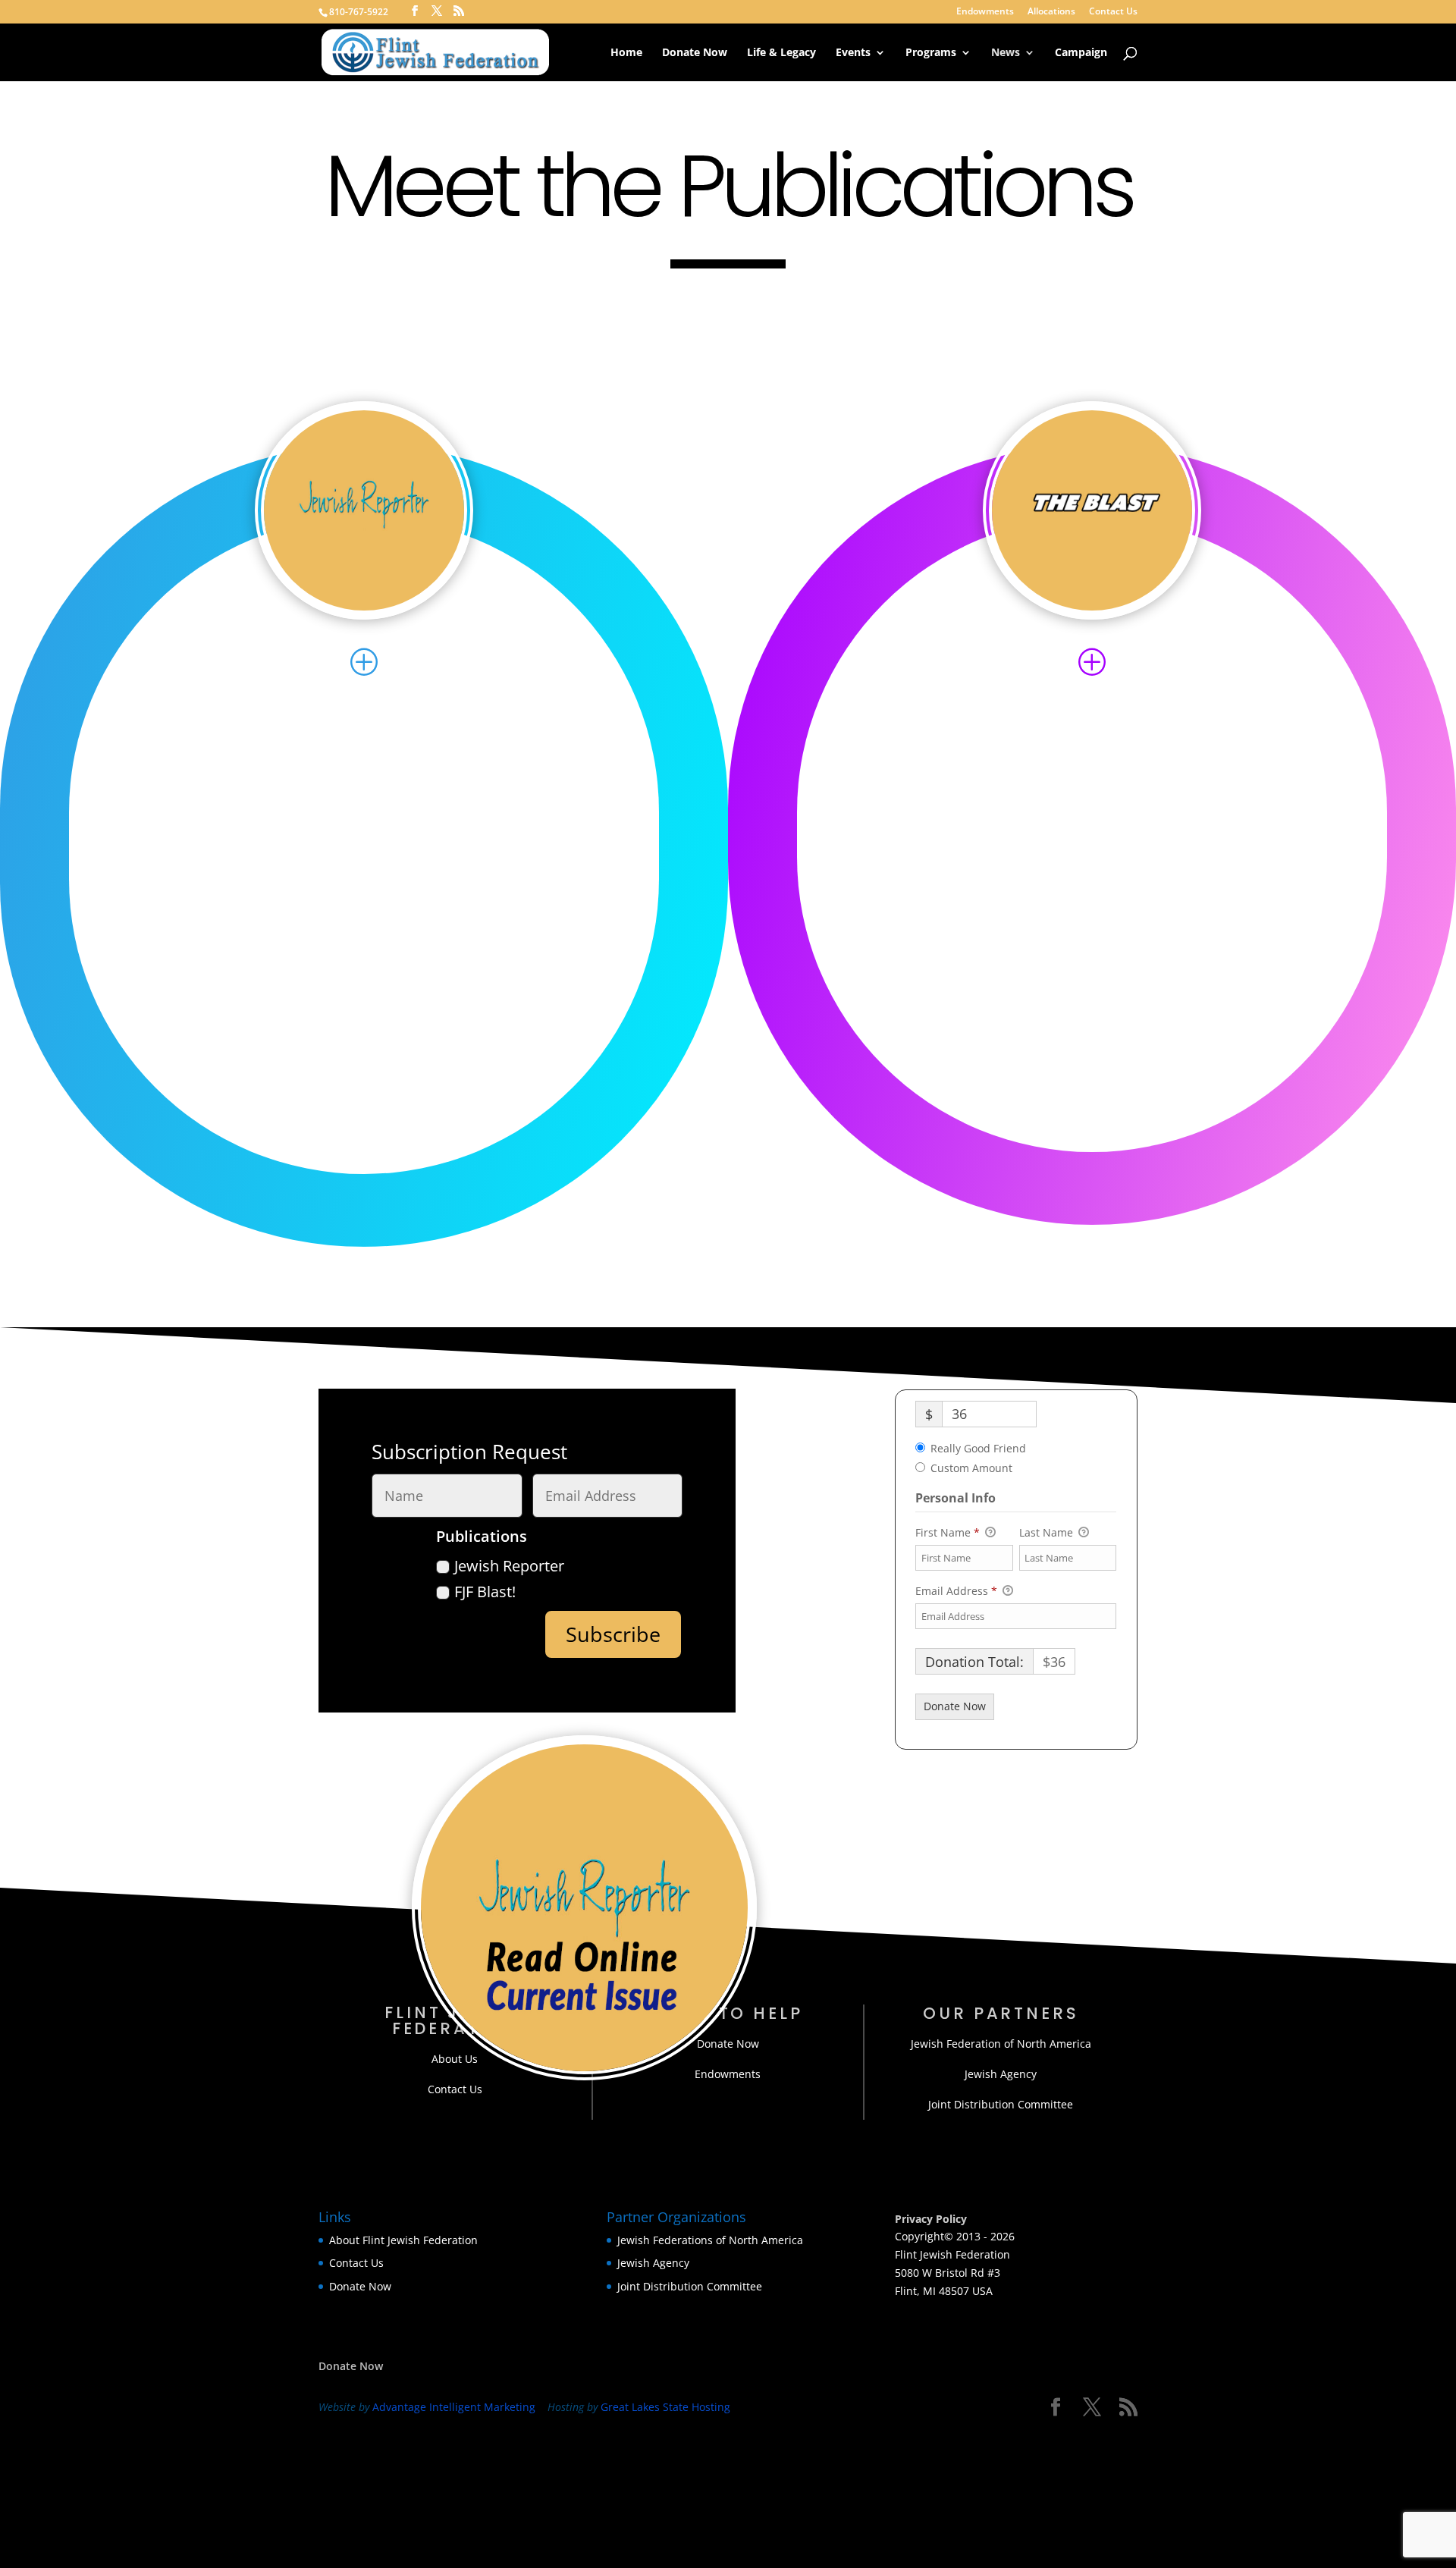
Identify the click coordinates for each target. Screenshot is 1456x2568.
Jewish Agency (1001, 2074)
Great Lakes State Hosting (665, 2407)
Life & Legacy (781, 53)
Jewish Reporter (509, 1566)
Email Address (956, 1591)
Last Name (1048, 1532)
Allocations (1051, 12)
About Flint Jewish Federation (403, 2240)
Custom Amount (971, 1468)
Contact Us (1113, 12)
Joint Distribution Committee (1001, 2104)
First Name (948, 1532)
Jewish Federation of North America (1001, 2044)
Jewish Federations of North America (710, 2240)
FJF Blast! (485, 1592)
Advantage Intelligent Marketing (454, 2407)
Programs (931, 53)
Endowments (985, 12)
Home (626, 53)
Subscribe (613, 1634)
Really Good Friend (978, 1448)
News (1006, 53)
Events (853, 53)
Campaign (1081, 53)
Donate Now (695, 53)
